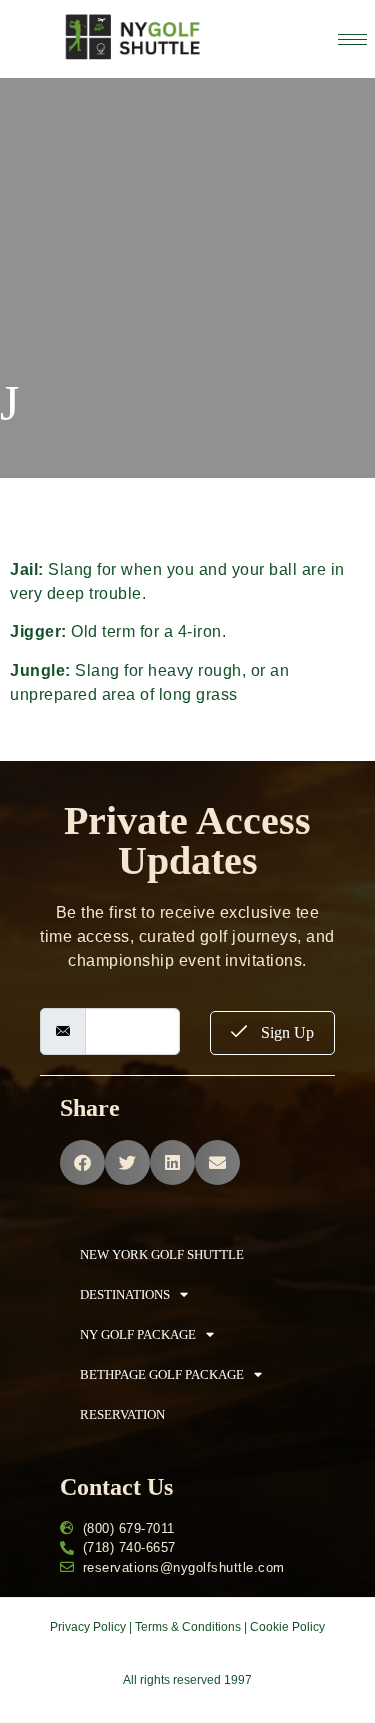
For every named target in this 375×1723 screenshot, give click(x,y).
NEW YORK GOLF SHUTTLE (162, 1254)
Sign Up (285, 1032)
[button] (82, 1162)
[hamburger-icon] (352, 39)
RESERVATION (122, 1414)
